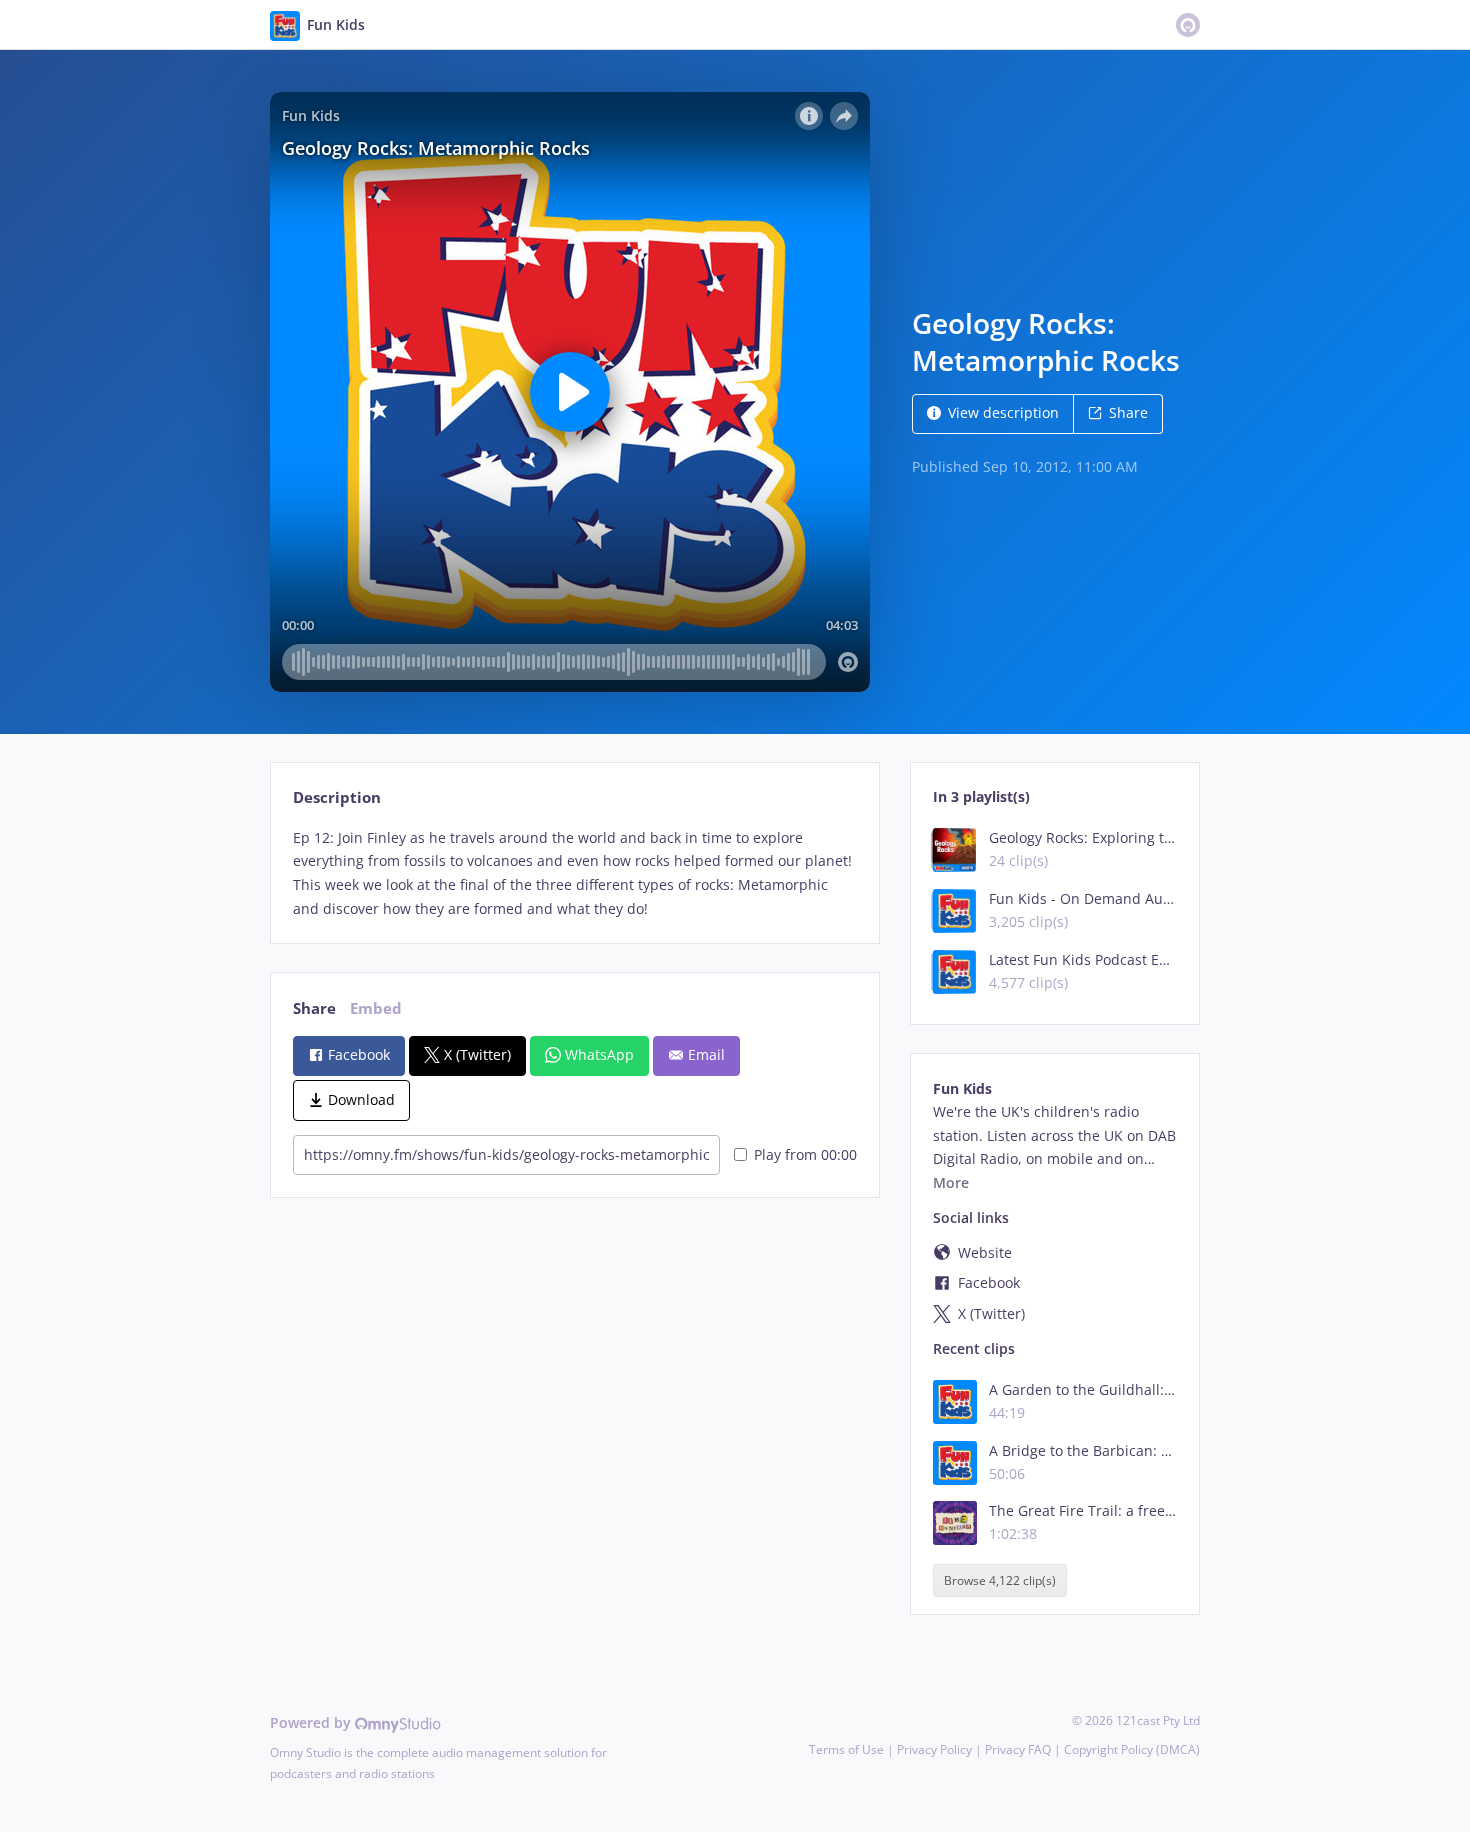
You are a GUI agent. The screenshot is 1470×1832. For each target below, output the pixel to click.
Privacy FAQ (1018, 1749)
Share (1128, 412)
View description (1003, 412)
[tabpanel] (574, 873)
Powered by (312, 1722)
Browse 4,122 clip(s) (1000, 1580)
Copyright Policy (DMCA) (1132, 1749)
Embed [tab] (376, 1008)
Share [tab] (314, 1008)
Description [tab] (337, 797)
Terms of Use (846, 1749)
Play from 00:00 (805, 1154)
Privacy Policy (934, 1749)
